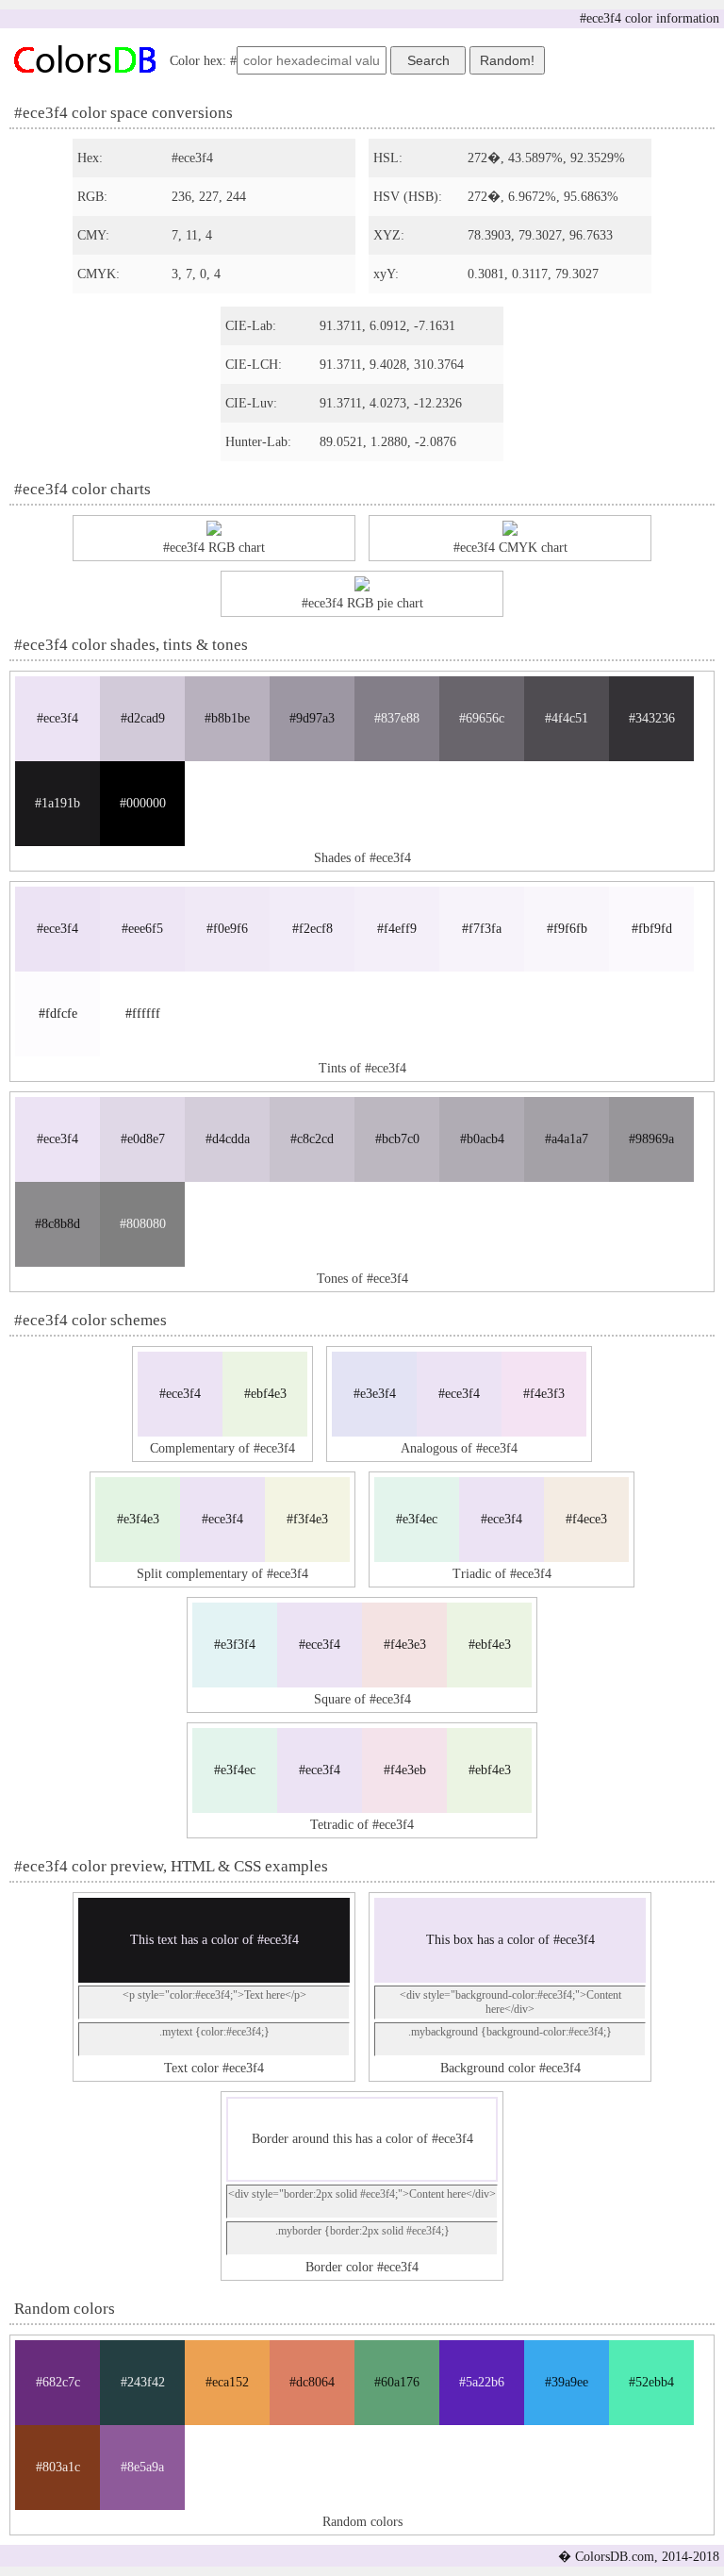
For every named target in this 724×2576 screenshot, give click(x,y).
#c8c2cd (312, 1139)
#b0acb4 (482, 1139)
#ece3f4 (58, 718)
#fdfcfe (58, 1014)
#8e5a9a (142, 2467)
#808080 (143, 1224)
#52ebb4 (651, 2382)
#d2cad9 (143, 718)
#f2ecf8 (313, 929)
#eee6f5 (142, 929)
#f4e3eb (405, 1770)
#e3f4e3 (138, 1519)
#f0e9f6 (227, 929)
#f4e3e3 (405, 1645)
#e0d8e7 (143, 1139)
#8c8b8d (58, 1224)
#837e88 (397, 718)
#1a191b (58, 803)
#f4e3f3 (544, 1394)
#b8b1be (227, 718)
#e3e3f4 (375, 1394)
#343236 (652, 718)
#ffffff (143, 1014)
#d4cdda (228, 1139)
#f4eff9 (397, 929)
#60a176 (397, 2382)
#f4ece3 (586, 1519)
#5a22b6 (482, 2382)
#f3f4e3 (307, 1519)
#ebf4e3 (265, 1394)
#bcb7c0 (397, 1139)
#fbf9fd (652, 929)
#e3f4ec (417, 1519)
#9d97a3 (312, 718)
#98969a (651, 1139)
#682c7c (58, 2382)
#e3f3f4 (235, 1645)
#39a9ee (567, 2382)
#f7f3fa (482, 929)
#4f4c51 (567, 718)
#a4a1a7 (567, 1139)
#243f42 (143, 2382)
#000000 (143, 803)
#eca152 (227, 2382)
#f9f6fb (567, 929)
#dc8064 (312, 2382)
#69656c (482, 718)
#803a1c (58, 2467)
